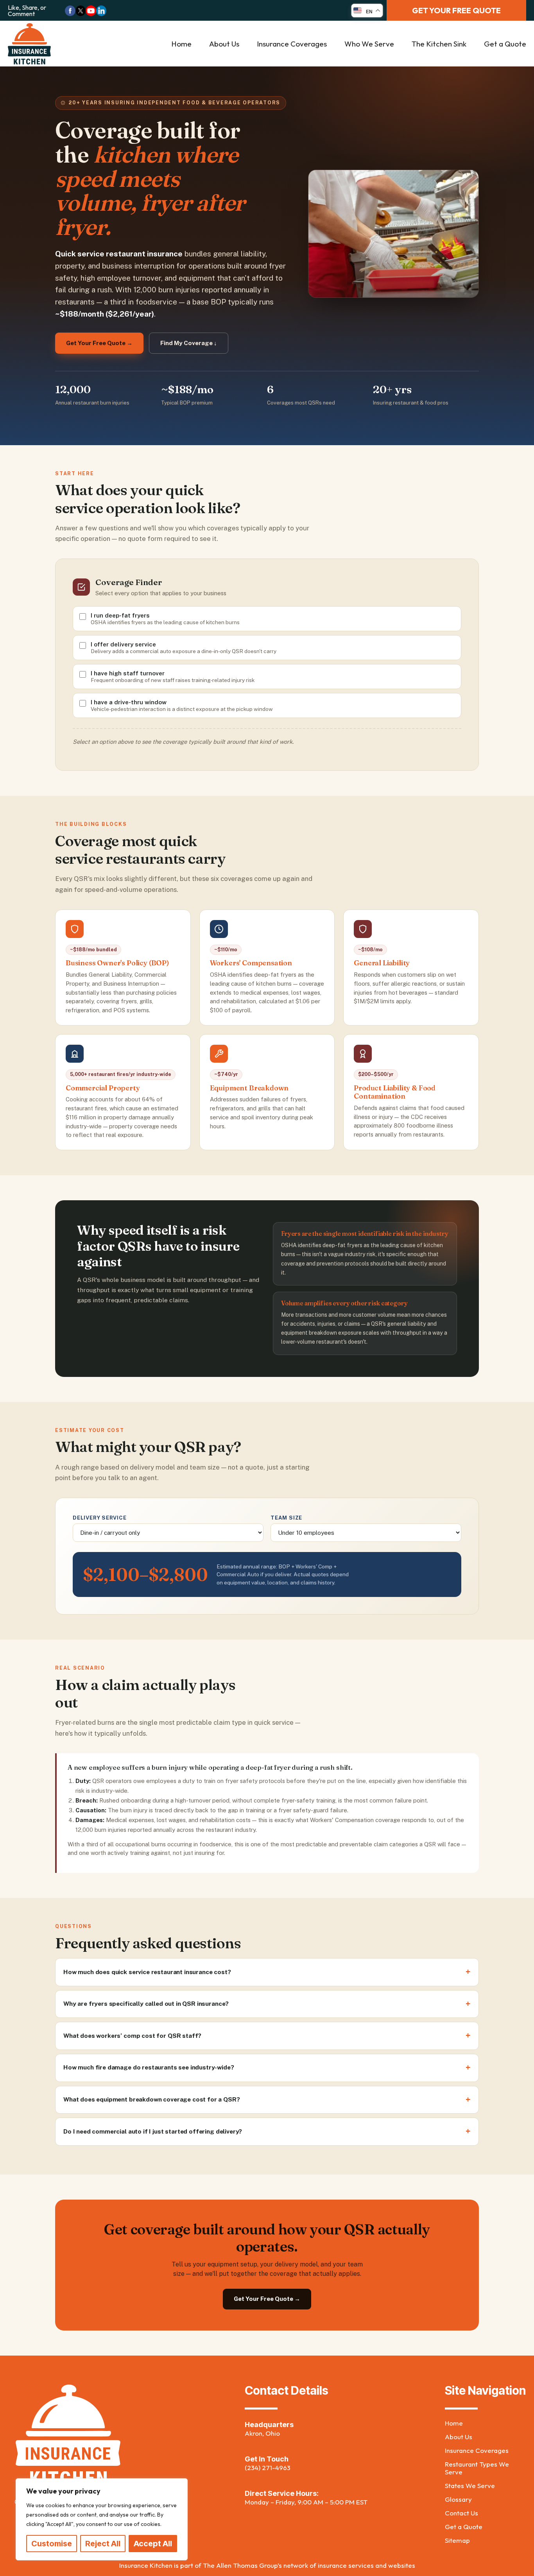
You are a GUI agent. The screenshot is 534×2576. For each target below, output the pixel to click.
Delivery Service (100, 1518)
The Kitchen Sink (439, 44)
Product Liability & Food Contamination (395, 1092)
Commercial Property (103, 1088)
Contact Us (461, 2513)
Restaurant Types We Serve (477, 2468)
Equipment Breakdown (249, 1088)
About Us (224, 44)
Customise (52, 2544)
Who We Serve (369, 44)
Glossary (458, 2499)
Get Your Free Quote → (99, 343)
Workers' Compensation (251, 963)
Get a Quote (505, 44)
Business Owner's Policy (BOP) (117, 963)
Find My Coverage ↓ (189, 343)
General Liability (382, 963)
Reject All (103, 2544)
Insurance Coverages (292, 44)
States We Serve (470, 2486)
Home (181, 44)
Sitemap (457, 2540)
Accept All (153, 2544)
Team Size (286, 1518)
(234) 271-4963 (268, 2468)
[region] (102, 2519)
